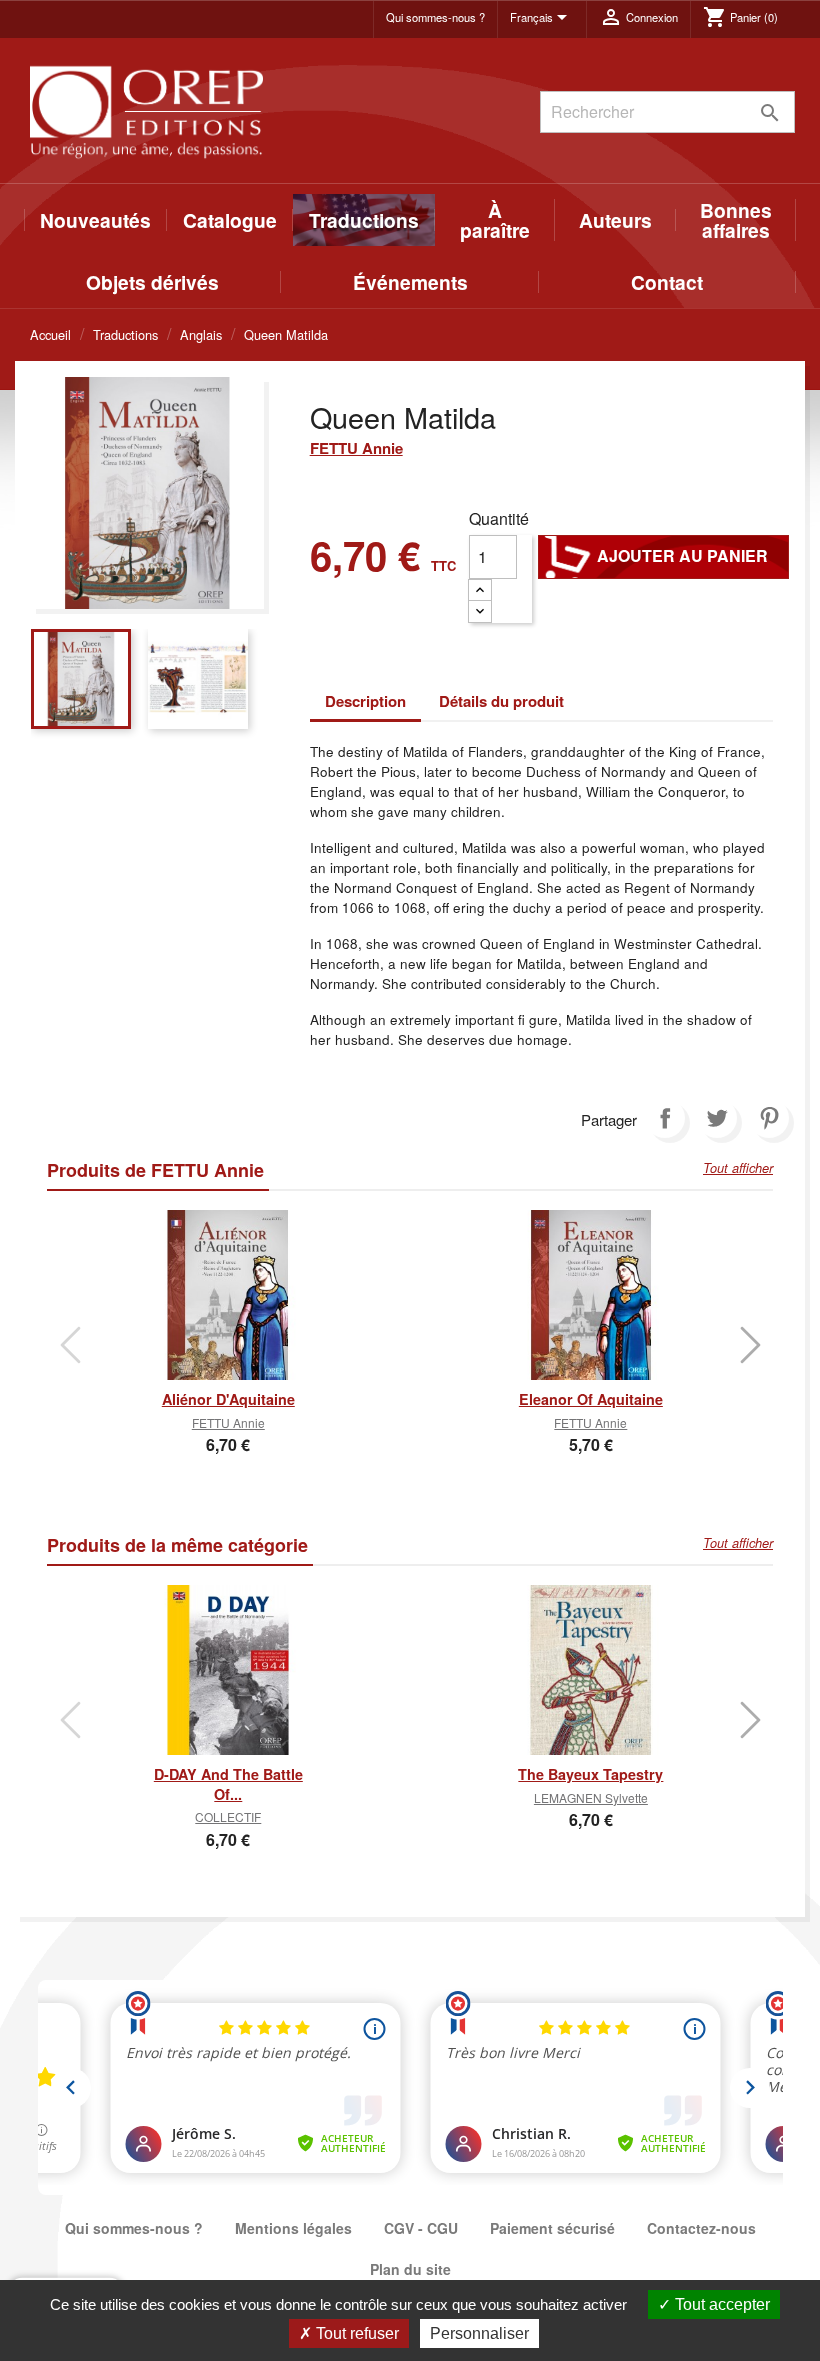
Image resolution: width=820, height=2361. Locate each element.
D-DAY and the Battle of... (228, 1784)
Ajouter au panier (663, 556)
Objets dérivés (152, 282)
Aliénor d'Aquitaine (228, 1399)
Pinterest (769, 1118)
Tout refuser (355, 2333)
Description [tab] (365, 701)
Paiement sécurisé (552, 2228)
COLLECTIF (228, 1816)
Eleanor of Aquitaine (591, 1399)
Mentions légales (293, 2228)
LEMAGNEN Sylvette (591, 1797)
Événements (410, 282)
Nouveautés (95, 220)
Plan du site (410, 2269)
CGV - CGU (421, 2228)
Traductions (364, 220)
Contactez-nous (701, 2228)
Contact (667, 282)
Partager (665, 1118)
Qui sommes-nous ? (435, 17)
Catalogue (230, 220)
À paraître (495, 220)
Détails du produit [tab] (501, 701)
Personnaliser (479, 2333)
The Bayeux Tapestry (590, 1774)
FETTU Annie (356, 448)
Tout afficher (738, 1168)
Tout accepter (720, 2304)
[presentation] (70, 1345)
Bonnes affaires (736, 220)
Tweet (717, 1118)
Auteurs (615, 220)
